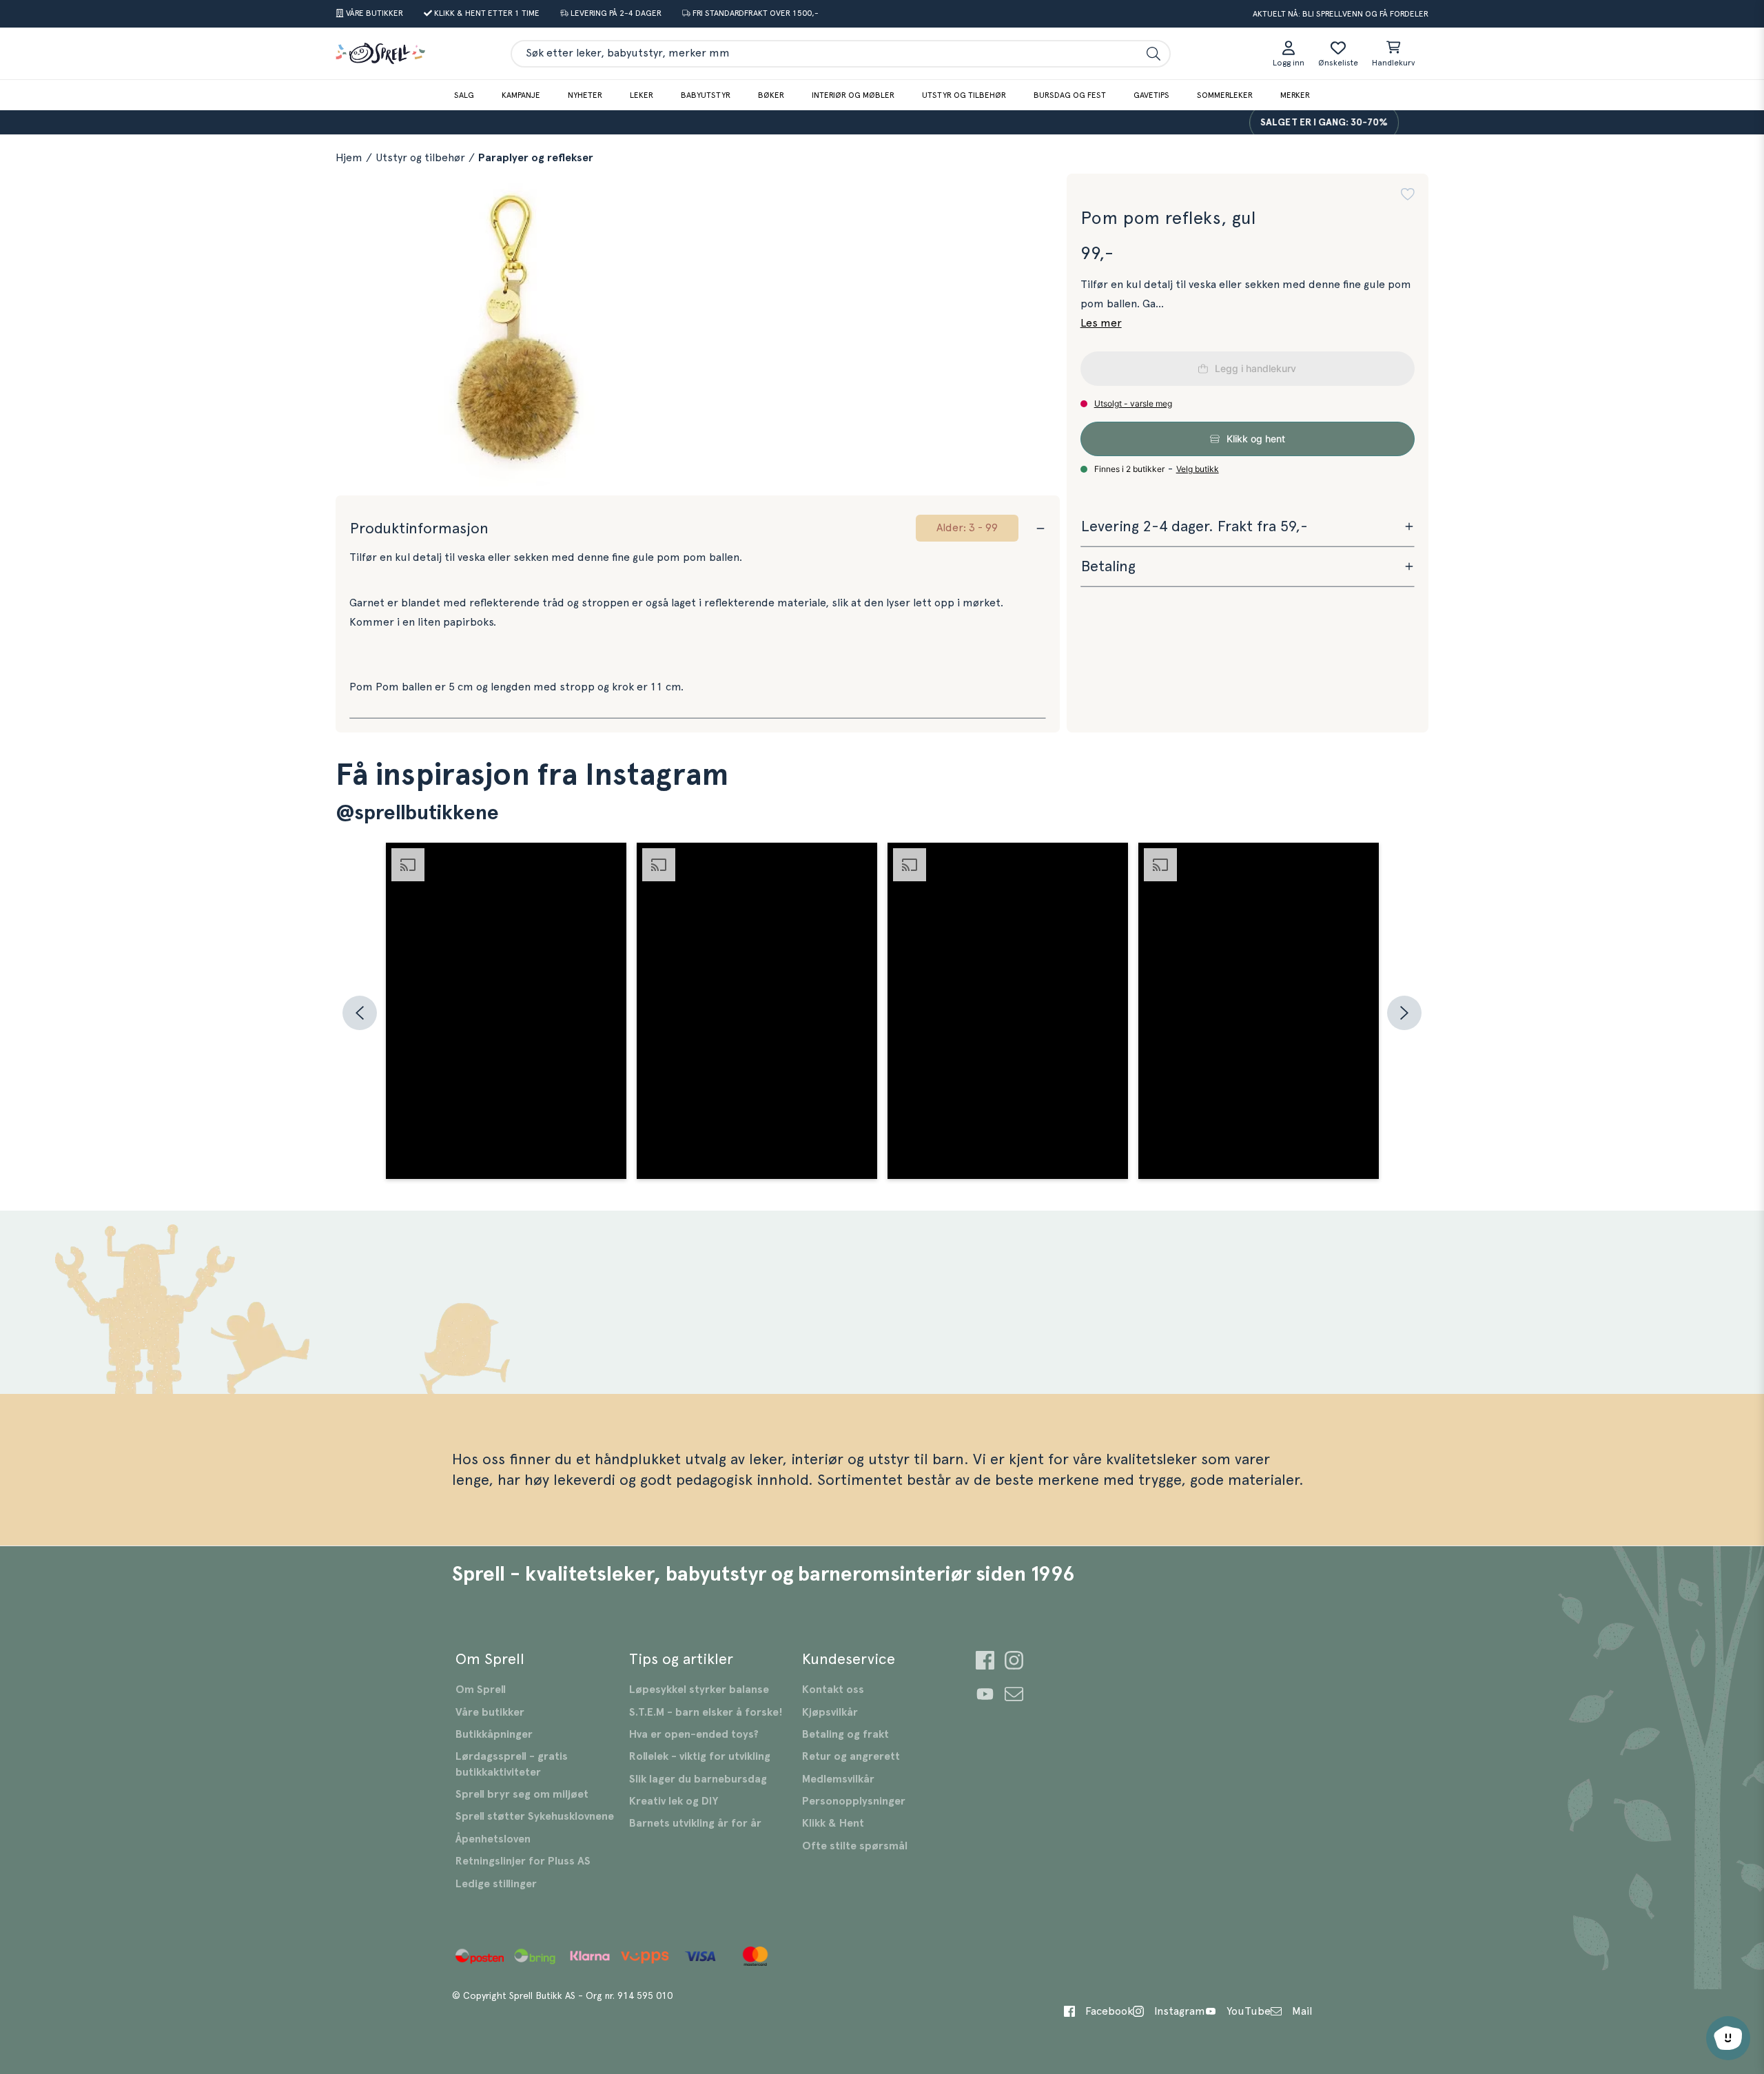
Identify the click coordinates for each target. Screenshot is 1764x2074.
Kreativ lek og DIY (674, 1801)
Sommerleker (1225, 95)
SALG (464, 95)
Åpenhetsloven (493, 1839)
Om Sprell (481, 1690)
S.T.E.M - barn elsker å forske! (706, 1712)
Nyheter (585, 95)
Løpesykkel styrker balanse (699, 1690)
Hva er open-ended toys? (694, 1734)
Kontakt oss (833, 1690)
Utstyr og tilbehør (964, 95)
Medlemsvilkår (838, 1779)
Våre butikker (490, 1712)
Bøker (771, 95)
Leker (642, 95)
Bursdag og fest (1070, 95)
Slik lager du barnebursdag (698, 1779)
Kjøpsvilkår (830, 1712)
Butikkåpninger (494, 1734)
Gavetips (1151, 95)
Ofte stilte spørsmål (855, 1846)
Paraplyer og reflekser (536, 158)
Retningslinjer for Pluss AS (523, 1861)
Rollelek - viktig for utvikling (700, 1756)
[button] (1408, 194)
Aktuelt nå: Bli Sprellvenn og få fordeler (1341, 14)
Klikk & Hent (833, 1823)
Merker (1295, 95)
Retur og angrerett (851, 1756)
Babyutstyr (706, 95)
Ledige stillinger (496, 1884)
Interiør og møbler (853, 95)
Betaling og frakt (845, 1734)
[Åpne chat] (1728, 2038)
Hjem (349, 158)
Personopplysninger (854, 1801)
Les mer (1101, 323)
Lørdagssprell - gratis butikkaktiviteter (512, 1764)
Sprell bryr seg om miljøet (522, 1794)
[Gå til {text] (985, 1662)
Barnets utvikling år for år (695, 1823)
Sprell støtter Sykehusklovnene (535, 1816)
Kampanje (521, 95)
